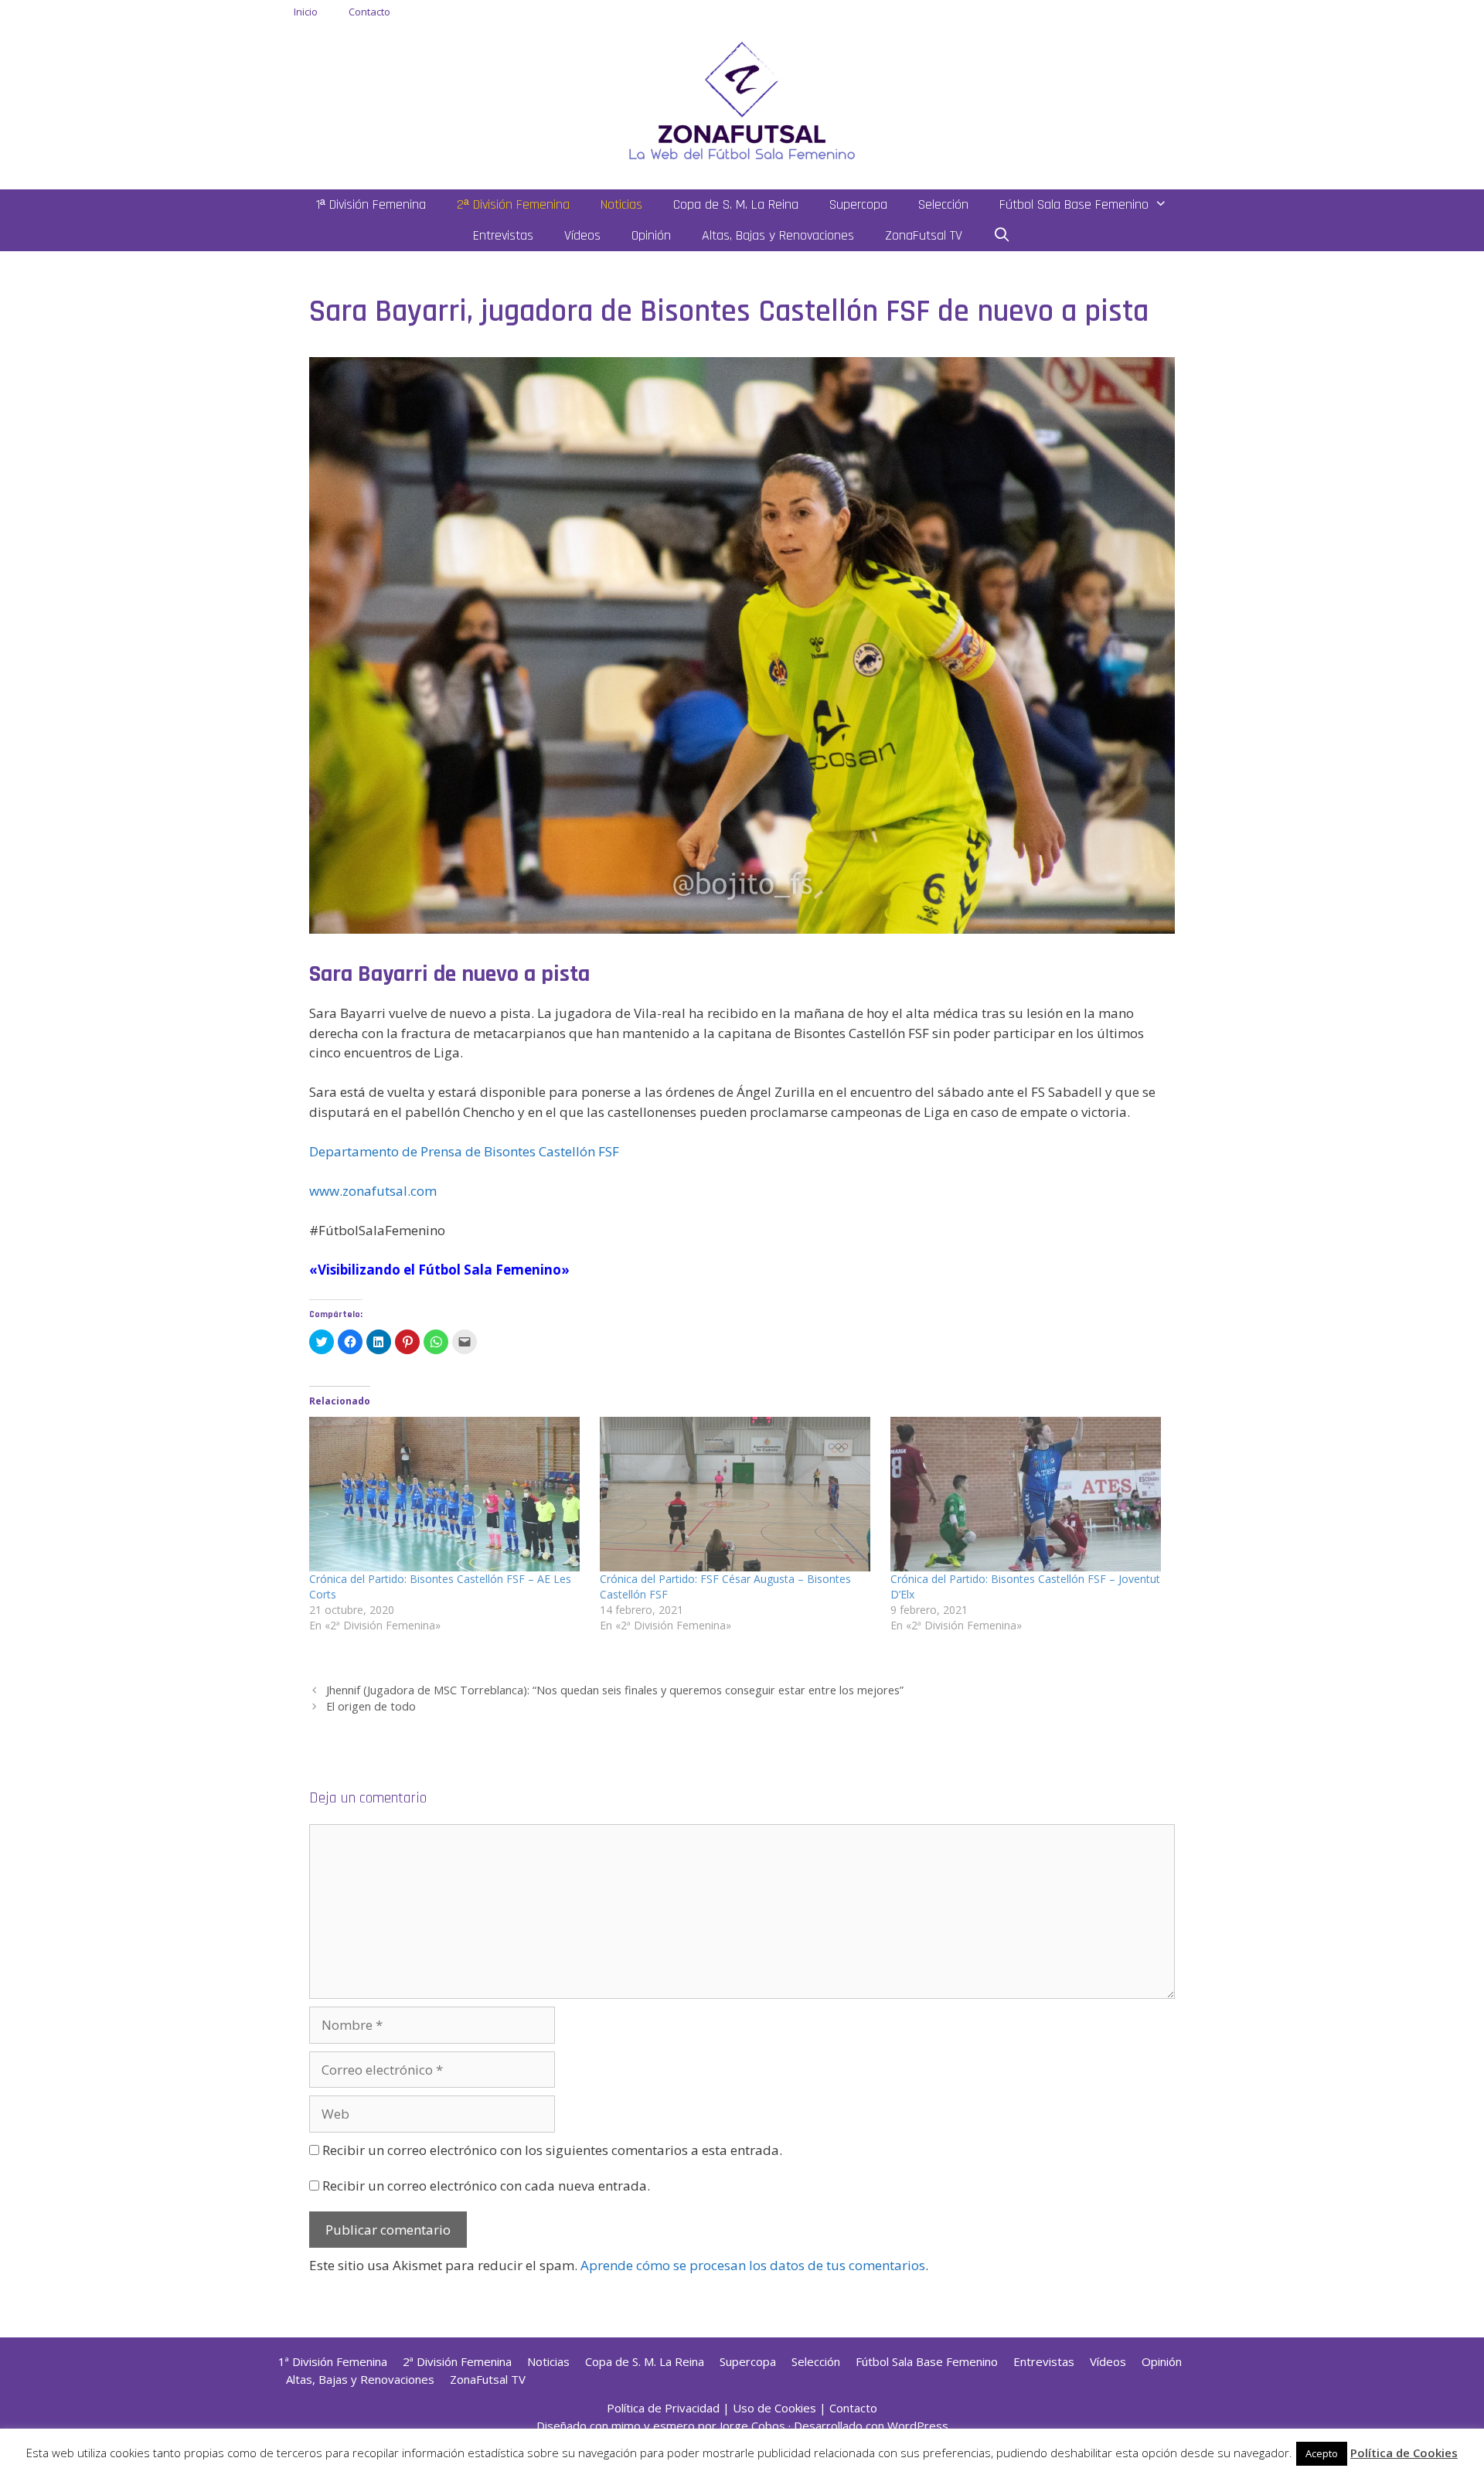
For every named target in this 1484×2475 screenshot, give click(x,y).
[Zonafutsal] (742, 99)
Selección (943, 204)
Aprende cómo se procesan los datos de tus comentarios (753, 2265)
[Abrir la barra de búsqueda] (1002, 236)
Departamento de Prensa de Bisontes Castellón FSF (464, 1151)
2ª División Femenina (513, 204)
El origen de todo (371, 1706)
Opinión (651, 235)
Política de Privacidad (663, 2408)
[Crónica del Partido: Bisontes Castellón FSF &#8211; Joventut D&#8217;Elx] (1028, 1494)
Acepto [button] (1322, 2453)
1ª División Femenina (371, 204)
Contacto (369, 12)
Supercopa (858, 204)
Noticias (621, 204)
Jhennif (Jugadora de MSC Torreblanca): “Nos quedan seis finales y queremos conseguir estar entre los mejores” (615, 1690)
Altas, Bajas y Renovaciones (778, 235)
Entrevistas (503, 235)
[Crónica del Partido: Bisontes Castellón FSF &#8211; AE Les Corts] (447, 1494)
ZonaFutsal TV (924, 235)
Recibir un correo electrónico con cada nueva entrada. (486, 2186)
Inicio (306, 12)
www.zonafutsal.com (373, 1191)
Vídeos (582, 235)
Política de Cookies (1404, 2453)
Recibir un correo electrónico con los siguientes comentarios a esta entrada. (552, 2150)
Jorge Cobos (752, 2426)
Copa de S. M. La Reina (736, 204)
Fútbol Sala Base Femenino (1074, 204)
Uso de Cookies (774, 2408)
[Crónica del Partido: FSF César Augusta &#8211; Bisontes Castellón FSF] (737, 1494)
